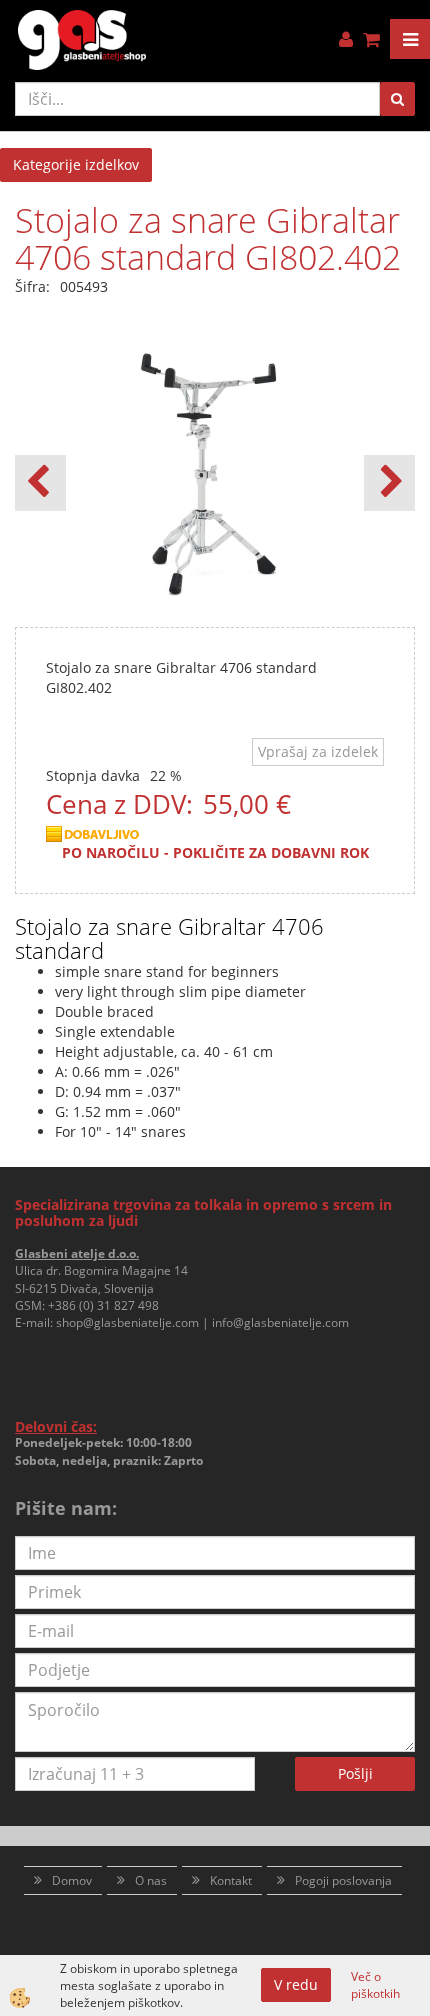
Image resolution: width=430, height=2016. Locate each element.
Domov (72, 1880)
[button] (389, 483)
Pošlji (355, 1773)
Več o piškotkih (375, 1985)
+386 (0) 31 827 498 (103, 1305)
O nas (151, 1880)
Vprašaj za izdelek (318, 751)
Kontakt (231, 1880)
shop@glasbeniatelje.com (127, 1322)
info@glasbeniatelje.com (280, 1322)
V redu (296, 1984)
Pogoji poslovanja (343, 1880)
